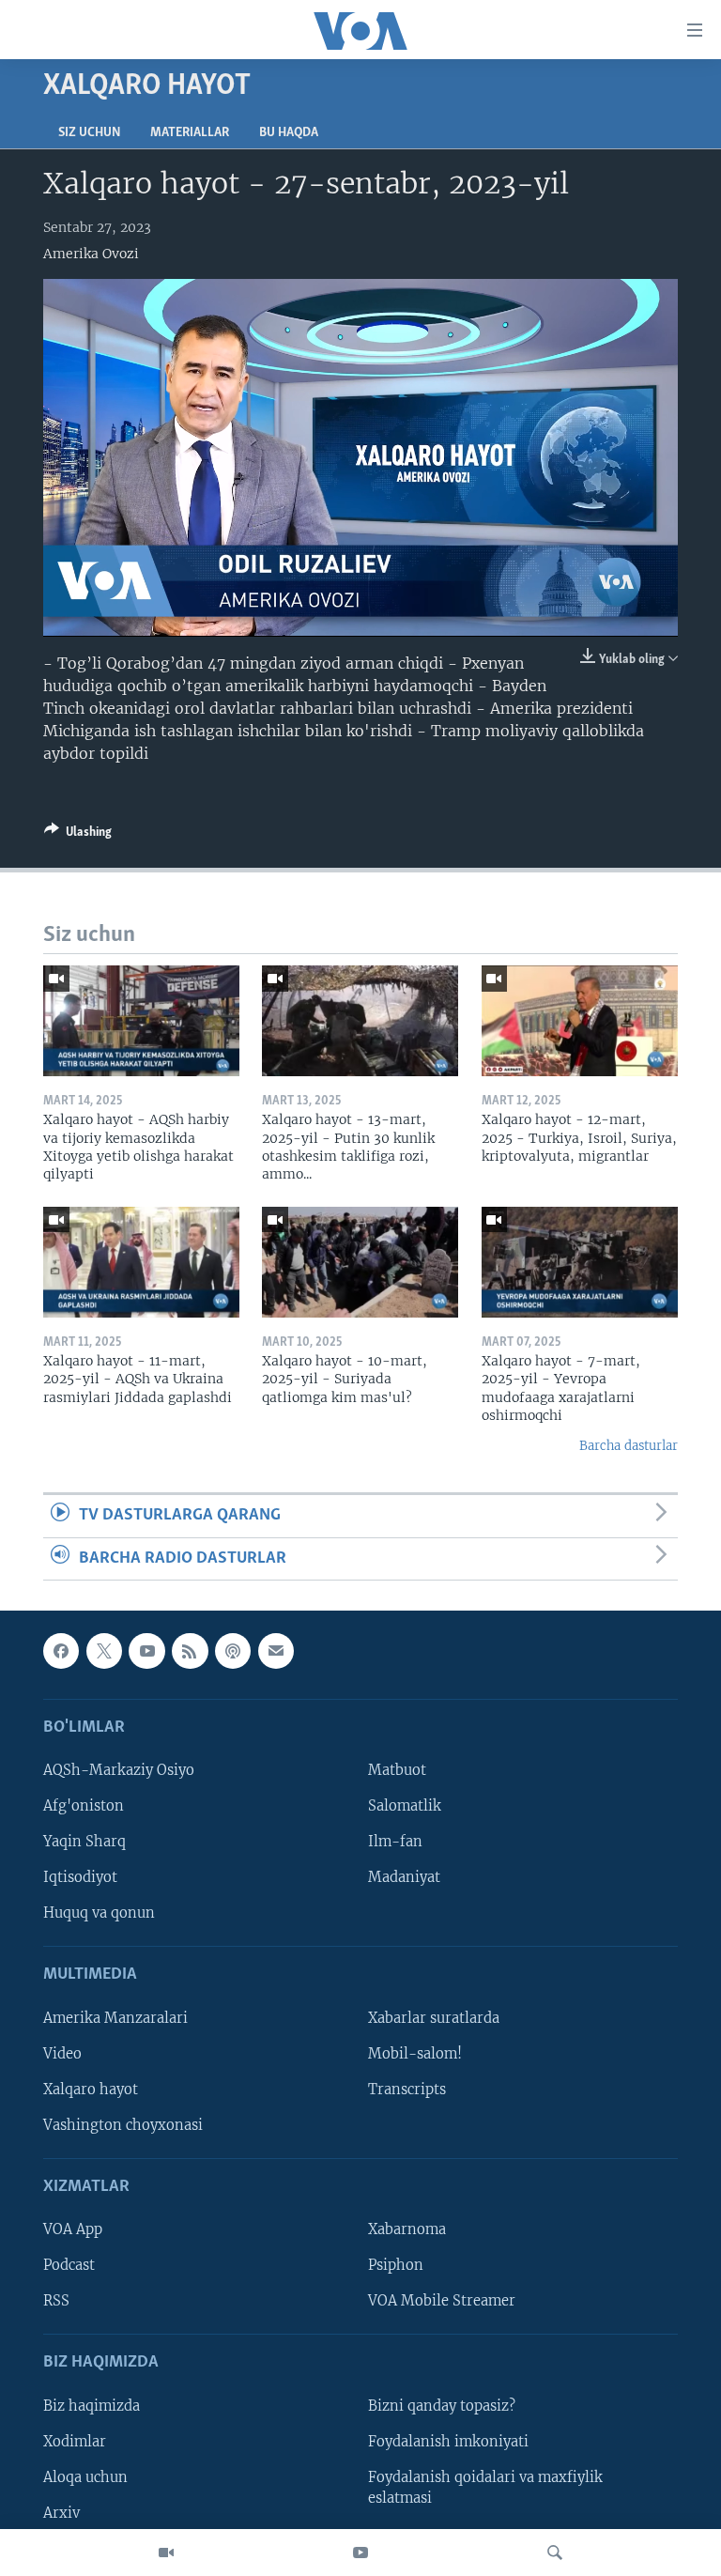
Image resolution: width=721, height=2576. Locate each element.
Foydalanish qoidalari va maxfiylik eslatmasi (485, 2488)
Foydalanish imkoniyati (448, 2442)
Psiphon (396, 2265)
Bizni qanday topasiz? (442, 2406)
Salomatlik (405, 1806)
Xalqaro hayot (91, 2090)
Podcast (69, 2265)
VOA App (73, 2229)
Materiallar (190, 133)
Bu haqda (289, 133)
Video (62, 2054)
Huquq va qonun (99, 1913)
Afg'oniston (84, 1806)
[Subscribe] (276, 1651)
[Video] (166, 2553)
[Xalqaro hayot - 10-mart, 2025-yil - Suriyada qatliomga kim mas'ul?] (360, 1262)
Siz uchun (89, 133)
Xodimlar (75, 2442)
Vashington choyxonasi (123, 2125)
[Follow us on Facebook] (61, 1651)
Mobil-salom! (415, 2054)
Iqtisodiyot (80, 1877)
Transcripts (407, 2090)
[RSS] (190, 1651)
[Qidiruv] (555, 2553)
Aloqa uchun (85, 2477)
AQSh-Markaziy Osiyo (119, 1770)
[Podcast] (233, 1651)
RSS (56, 2301)
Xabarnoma (407, 2229)
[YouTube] (360, 2553)
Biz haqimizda (92, 2406)
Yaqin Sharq (84, 1842)
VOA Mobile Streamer (442, 2301)
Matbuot (397, 1770)
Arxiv (61, 2513)
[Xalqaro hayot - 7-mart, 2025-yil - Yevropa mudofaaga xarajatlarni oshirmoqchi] (580, 1262)
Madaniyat (404, 1877)
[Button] (78, 835)
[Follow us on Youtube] (146, 1651)
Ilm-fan (395, 1842)
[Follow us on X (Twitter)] (104, 1651)
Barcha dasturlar (629, 1446)
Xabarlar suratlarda (434, 2018)
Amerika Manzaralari (115, 2018)
